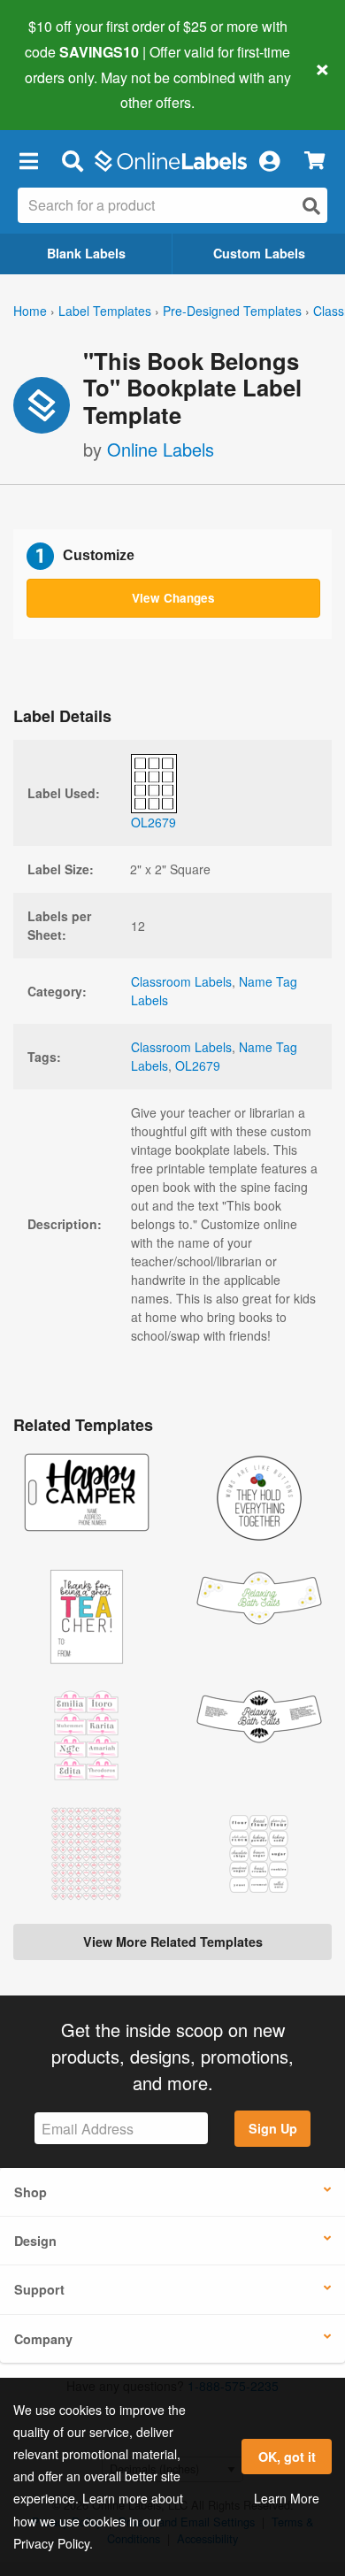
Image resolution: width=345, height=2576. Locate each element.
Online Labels (161, 449)
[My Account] (269, 160)
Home (30, 311)
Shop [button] (31, 2192)
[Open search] (311, 206)
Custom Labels (259, 253)
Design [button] (35, 2241)
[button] (28, 160)
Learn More (287, 2498)
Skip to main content (64, 89)
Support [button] (39, 2289)
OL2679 (198, 1065)
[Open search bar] (72, 160)
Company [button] (43, 2339)
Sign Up (273, 2128)
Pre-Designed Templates (232, 311)
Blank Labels (86, 253)
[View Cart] (314, 161)
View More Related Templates (173, 1942)
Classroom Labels (181, 981)
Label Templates (105, 311)
